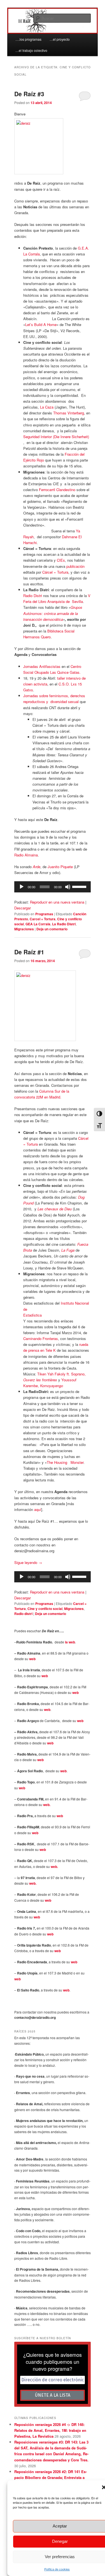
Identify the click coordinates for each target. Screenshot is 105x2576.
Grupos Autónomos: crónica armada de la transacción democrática (53, 613)
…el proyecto (60, 39)
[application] (53, 887)
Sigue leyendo (28, 1562)
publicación (75, 566)
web (32, 1659)
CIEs (61, 560)
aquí (38, 1509)
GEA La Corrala (38, 924)
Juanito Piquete (60, 867)
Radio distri (23, 1614)
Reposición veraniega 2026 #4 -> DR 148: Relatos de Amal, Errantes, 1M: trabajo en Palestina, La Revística (50, 2430)
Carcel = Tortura (43, 919)
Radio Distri (33, 596)
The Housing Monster (65, 1462)
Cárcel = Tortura (55, 572)
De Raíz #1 (29, 952)
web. (47, 1805)
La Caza (47, 407)
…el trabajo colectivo (31, 50)
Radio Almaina (26, 855)
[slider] (80, 886)
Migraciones (24, 929)
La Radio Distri (64, 924)
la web (70, 1642)
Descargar (23, 908)
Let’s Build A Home (41, 324)
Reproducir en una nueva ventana (57, 902)
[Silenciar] (68, 887)
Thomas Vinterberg (69, 413)
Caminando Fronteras (41, 1338)
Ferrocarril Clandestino (57, 490)
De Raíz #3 (29, 94)
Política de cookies (57, 2569)
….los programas (28, 39)
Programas (44, 914)
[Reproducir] (22, 887)
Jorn (27, 696)
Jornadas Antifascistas (42, 666)
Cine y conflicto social (45, 1609)
